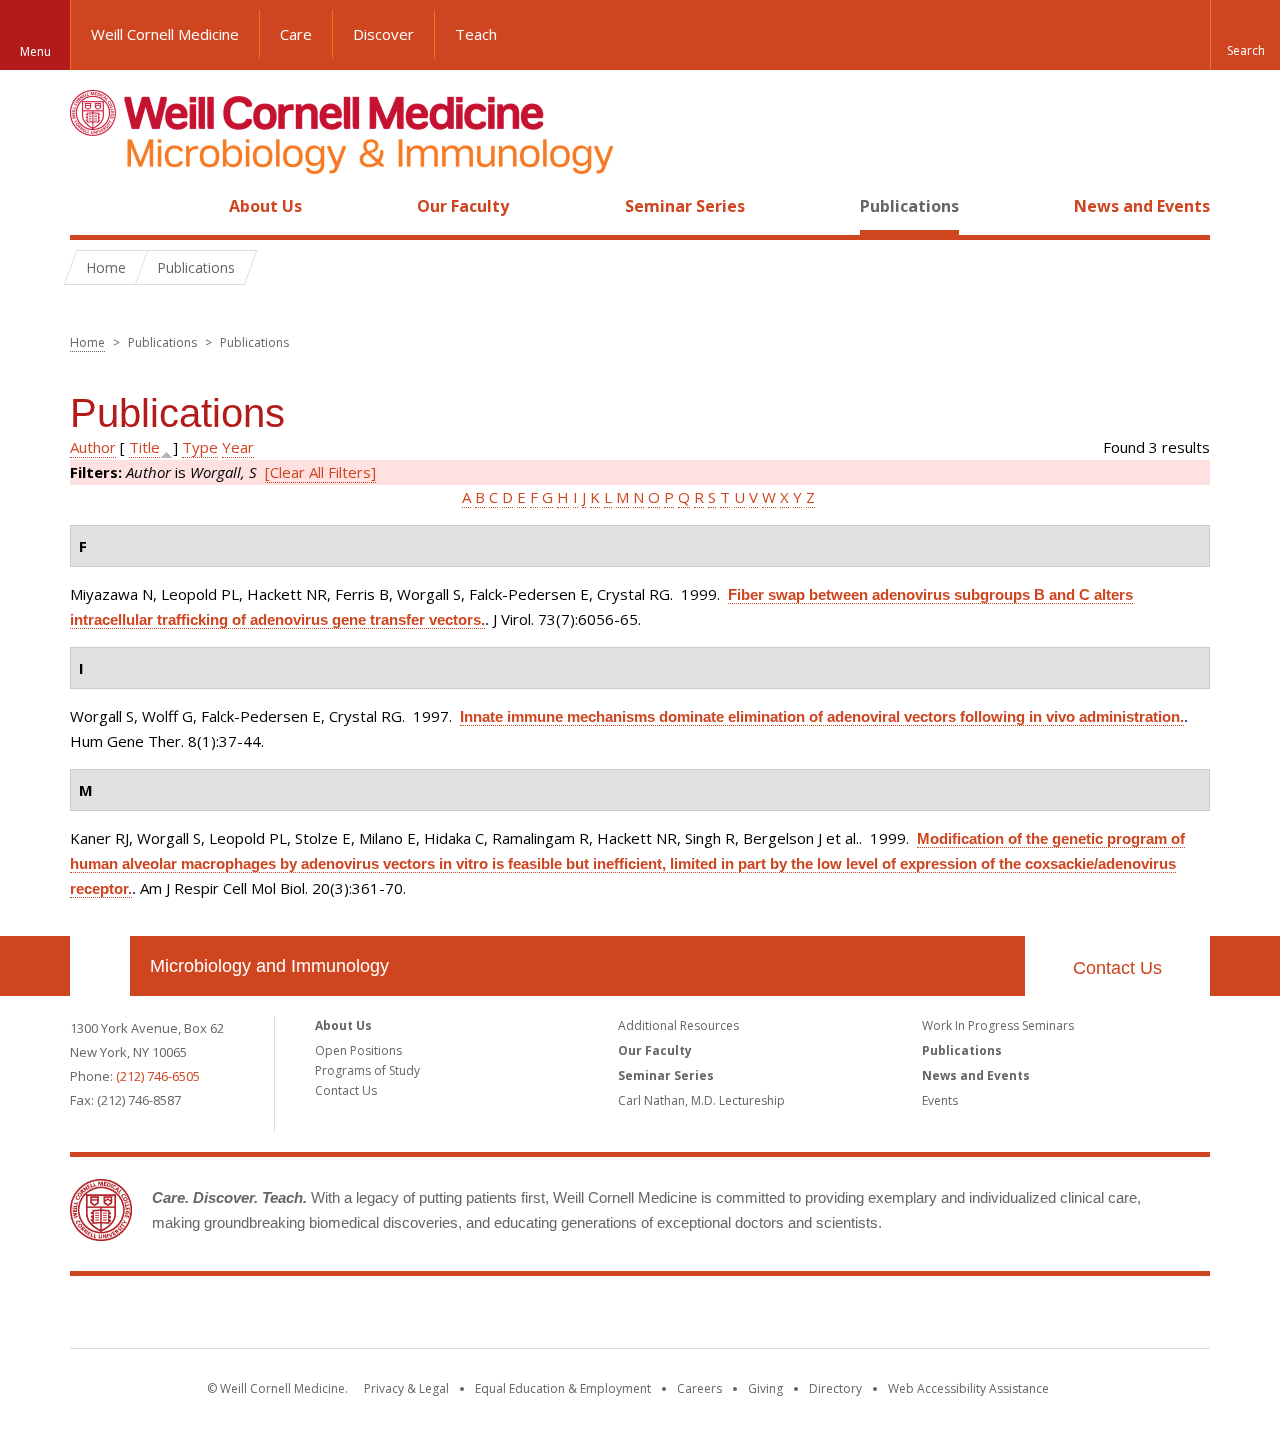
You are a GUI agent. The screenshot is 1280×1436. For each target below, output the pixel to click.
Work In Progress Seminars (998, 1025)
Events (940, 1100)
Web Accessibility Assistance (968, 1388)
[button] (1245, 35)
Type (200, 447)
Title (144, 447)
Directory (835, 1388)
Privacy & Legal (406, 1388)
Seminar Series (685, 206)
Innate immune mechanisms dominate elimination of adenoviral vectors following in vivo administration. (822, 716)
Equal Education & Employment (563, 1388)
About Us (265, 206)
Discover (383, 34)
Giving (765, 1388)
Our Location (100, 966)
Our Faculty (463, 206)
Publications (909, 206)
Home (92, 206)
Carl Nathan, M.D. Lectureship (701, 1100)
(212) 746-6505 (158, 1076)
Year (238, 447)
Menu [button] (35, 51)
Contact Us (1117, 968)
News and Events (1142, 206)
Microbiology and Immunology (269, 966)
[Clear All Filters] (320, 472)
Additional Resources (678, 1025)
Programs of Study (367, 1070)
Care (296, 34)
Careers (699, 1388)
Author (93, 447)
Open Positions (358, 1050)
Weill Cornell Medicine (165, 34)
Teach (476, 34)
